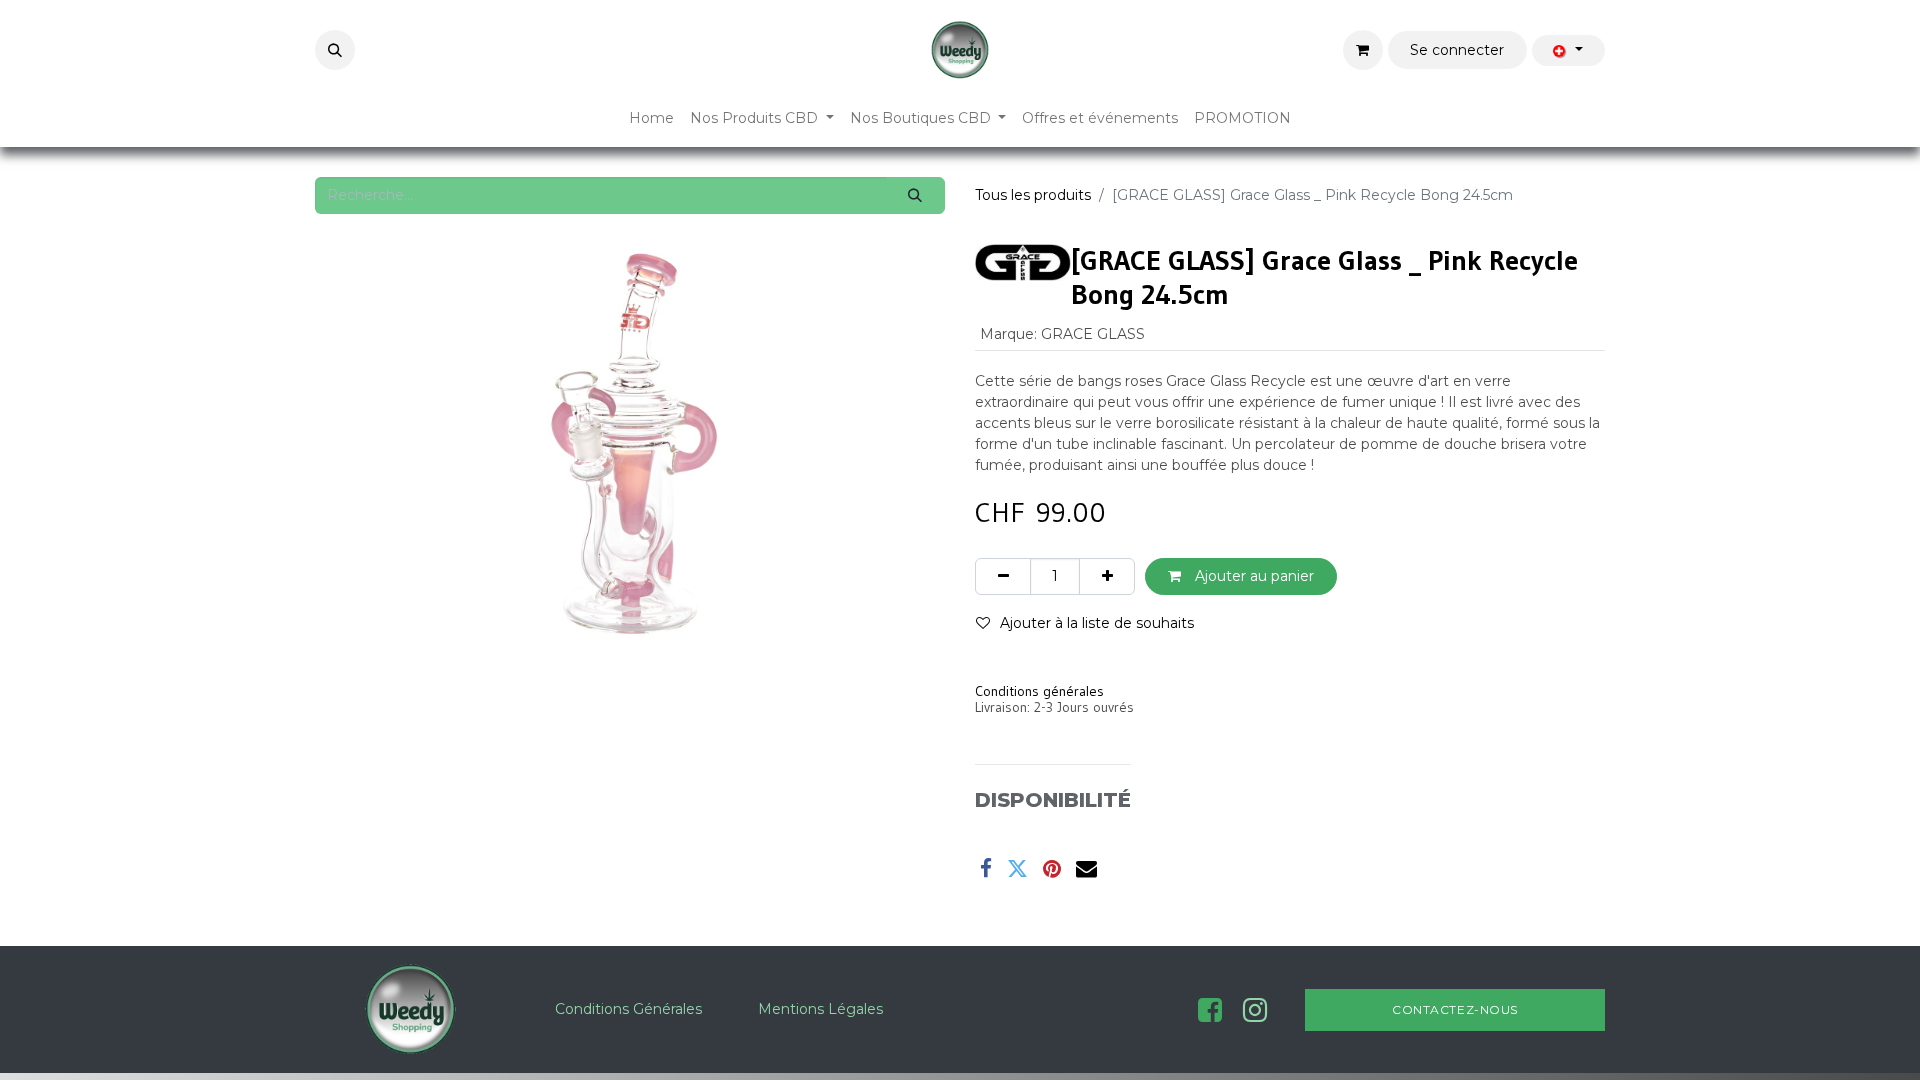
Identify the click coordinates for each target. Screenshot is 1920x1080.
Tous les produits (1033, 195)
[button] (335, 50)
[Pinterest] (1052, 868)
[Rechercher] (915, 195)
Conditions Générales (628, 1009)
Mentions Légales (820, 1009)
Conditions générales (1039, 691)
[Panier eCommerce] (1363, 50)
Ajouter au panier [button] (1252, 576)
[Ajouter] (1107, 576)
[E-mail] (1086, 868)
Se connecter (1457, 50)
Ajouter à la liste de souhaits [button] (1097, 623)
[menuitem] (651, 118)
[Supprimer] (1003, 576)
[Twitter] (1017, 868)
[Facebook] (986, 868)
